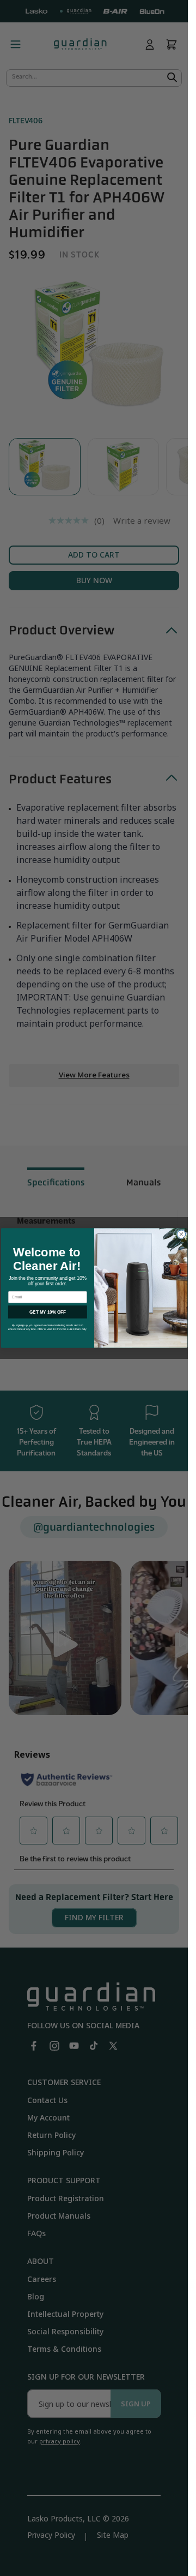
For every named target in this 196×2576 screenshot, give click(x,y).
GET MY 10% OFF (47, 1312)
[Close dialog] (181, 1234)
